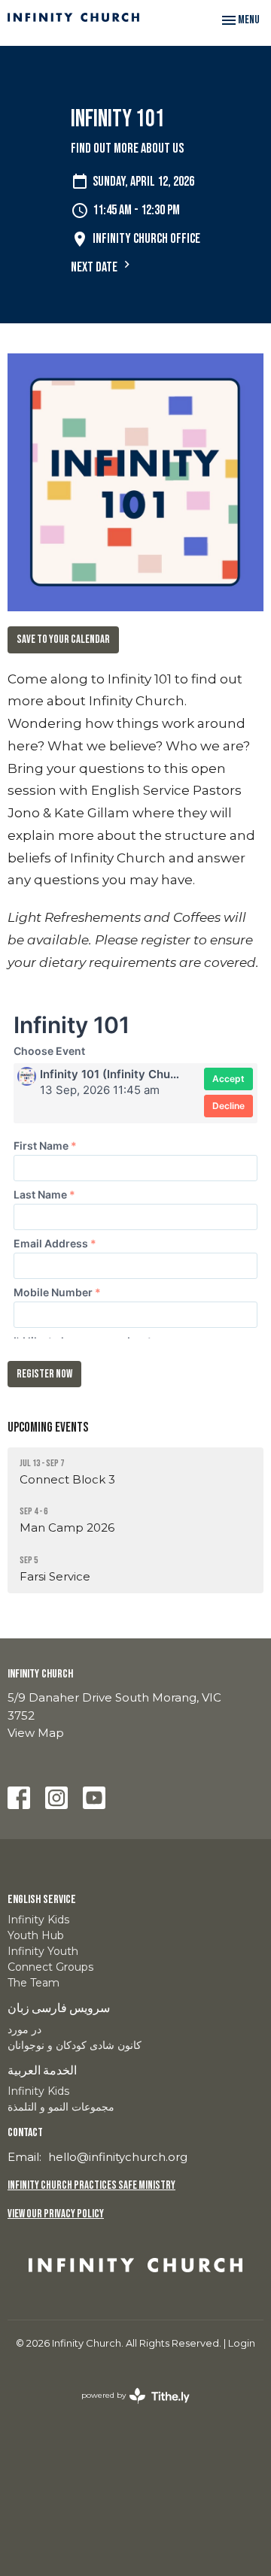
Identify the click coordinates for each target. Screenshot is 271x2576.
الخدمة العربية (42, 2071)
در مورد (24, 2029)
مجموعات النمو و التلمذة (61, 2107)
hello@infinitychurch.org (118, 2157)
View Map (36, 1733)
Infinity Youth (43, 1951)
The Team (33, 1983)
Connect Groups (50, 1967)
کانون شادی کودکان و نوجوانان (75, 2045)
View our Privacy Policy (56, 2214)
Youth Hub (36, 1935)
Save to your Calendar (63, 639)
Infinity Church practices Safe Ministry (91, 2185)
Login (242, 2343)
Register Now (44, 1374)
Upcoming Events (48, 1427)
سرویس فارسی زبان (59, 2009)
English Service (42, 1900)
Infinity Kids (38, 1920)
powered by (128, 2408)
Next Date (95, 267)
